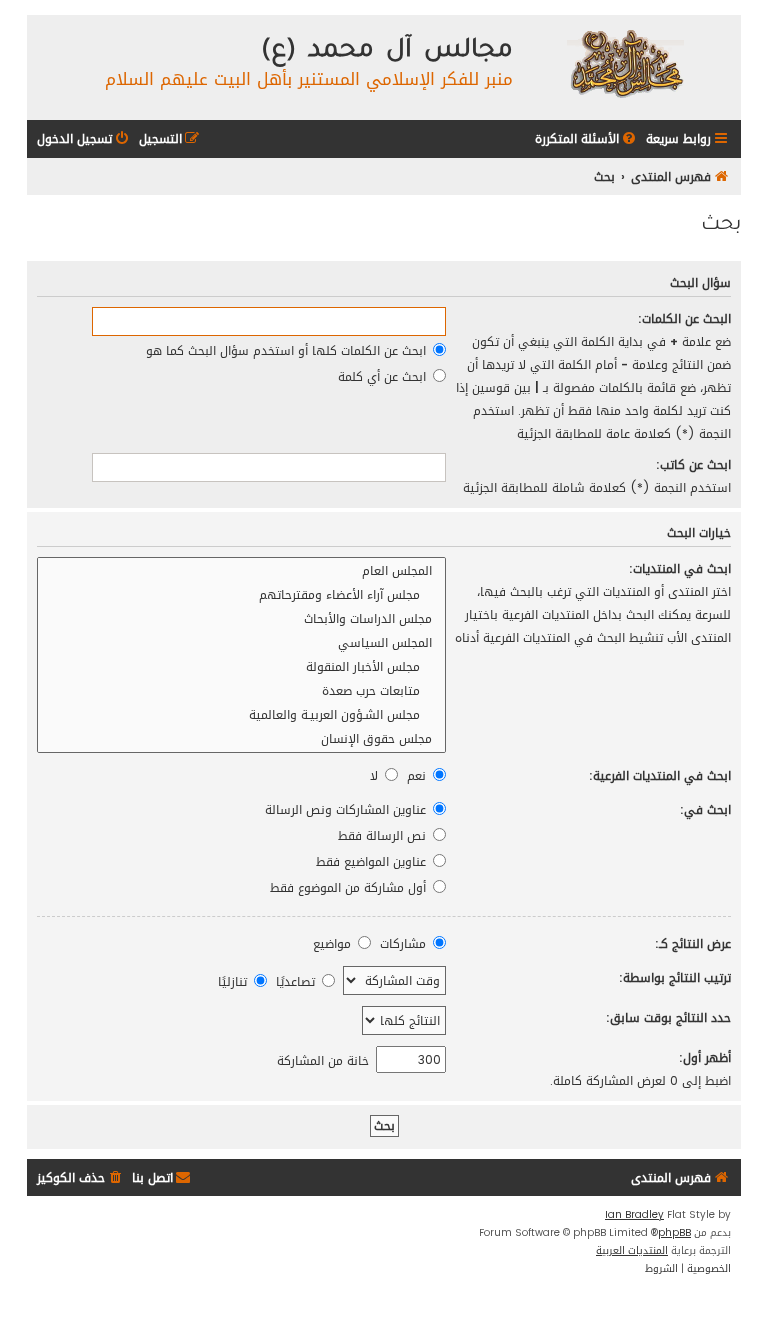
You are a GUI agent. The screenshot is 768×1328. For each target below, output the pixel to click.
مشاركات (405, 943)
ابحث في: (705, 809)
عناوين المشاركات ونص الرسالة (347, 809)
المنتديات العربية (632, 1251)
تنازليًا (234, 981)
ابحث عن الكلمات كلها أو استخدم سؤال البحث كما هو (288, 350)
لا (376, 775)
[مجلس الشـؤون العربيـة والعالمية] (241, 715)
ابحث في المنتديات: (680, 568)
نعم (418, 775)
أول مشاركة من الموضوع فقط (350, 887)
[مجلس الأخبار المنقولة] (241, 667)
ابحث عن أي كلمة (384, 376)
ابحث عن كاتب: (693, 464)
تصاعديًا (297, 981)
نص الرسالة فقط (384, 835)
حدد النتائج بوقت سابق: (668, 1017)
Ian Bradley (634, 1215)
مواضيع (334, 943)
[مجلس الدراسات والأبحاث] (241, 619)
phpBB (674, 1233)
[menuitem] (587, 139)
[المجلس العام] (241, 571)
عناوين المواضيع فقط (373, 861)
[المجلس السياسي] (241, 643)
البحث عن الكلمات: (684, 318)
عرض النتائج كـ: (693, 943)
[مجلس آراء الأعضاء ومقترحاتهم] (241, 595)
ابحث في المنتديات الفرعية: (660, 775)
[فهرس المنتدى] (624, 62)
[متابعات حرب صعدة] (241, 691)
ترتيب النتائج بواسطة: (675, 977)
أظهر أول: (705, 1057)
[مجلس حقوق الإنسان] (241, 739)
